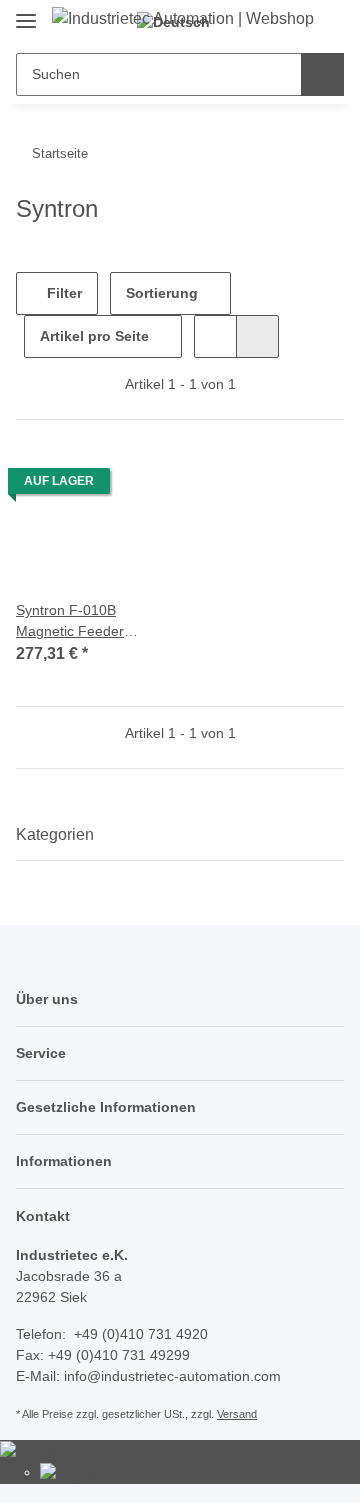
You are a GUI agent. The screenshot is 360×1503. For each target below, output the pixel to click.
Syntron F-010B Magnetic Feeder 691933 (70, 622)
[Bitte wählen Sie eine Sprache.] (34, 1450)
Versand (237, 1414)
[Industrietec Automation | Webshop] (183, 19)
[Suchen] (322, 74)
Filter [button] (62, 293)
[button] (215, 336)
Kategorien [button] (55, 834)
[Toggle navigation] (26, 12)
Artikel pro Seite (94, 336)
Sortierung (162, 293)
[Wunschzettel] (293, 22)
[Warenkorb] (326, 22)
